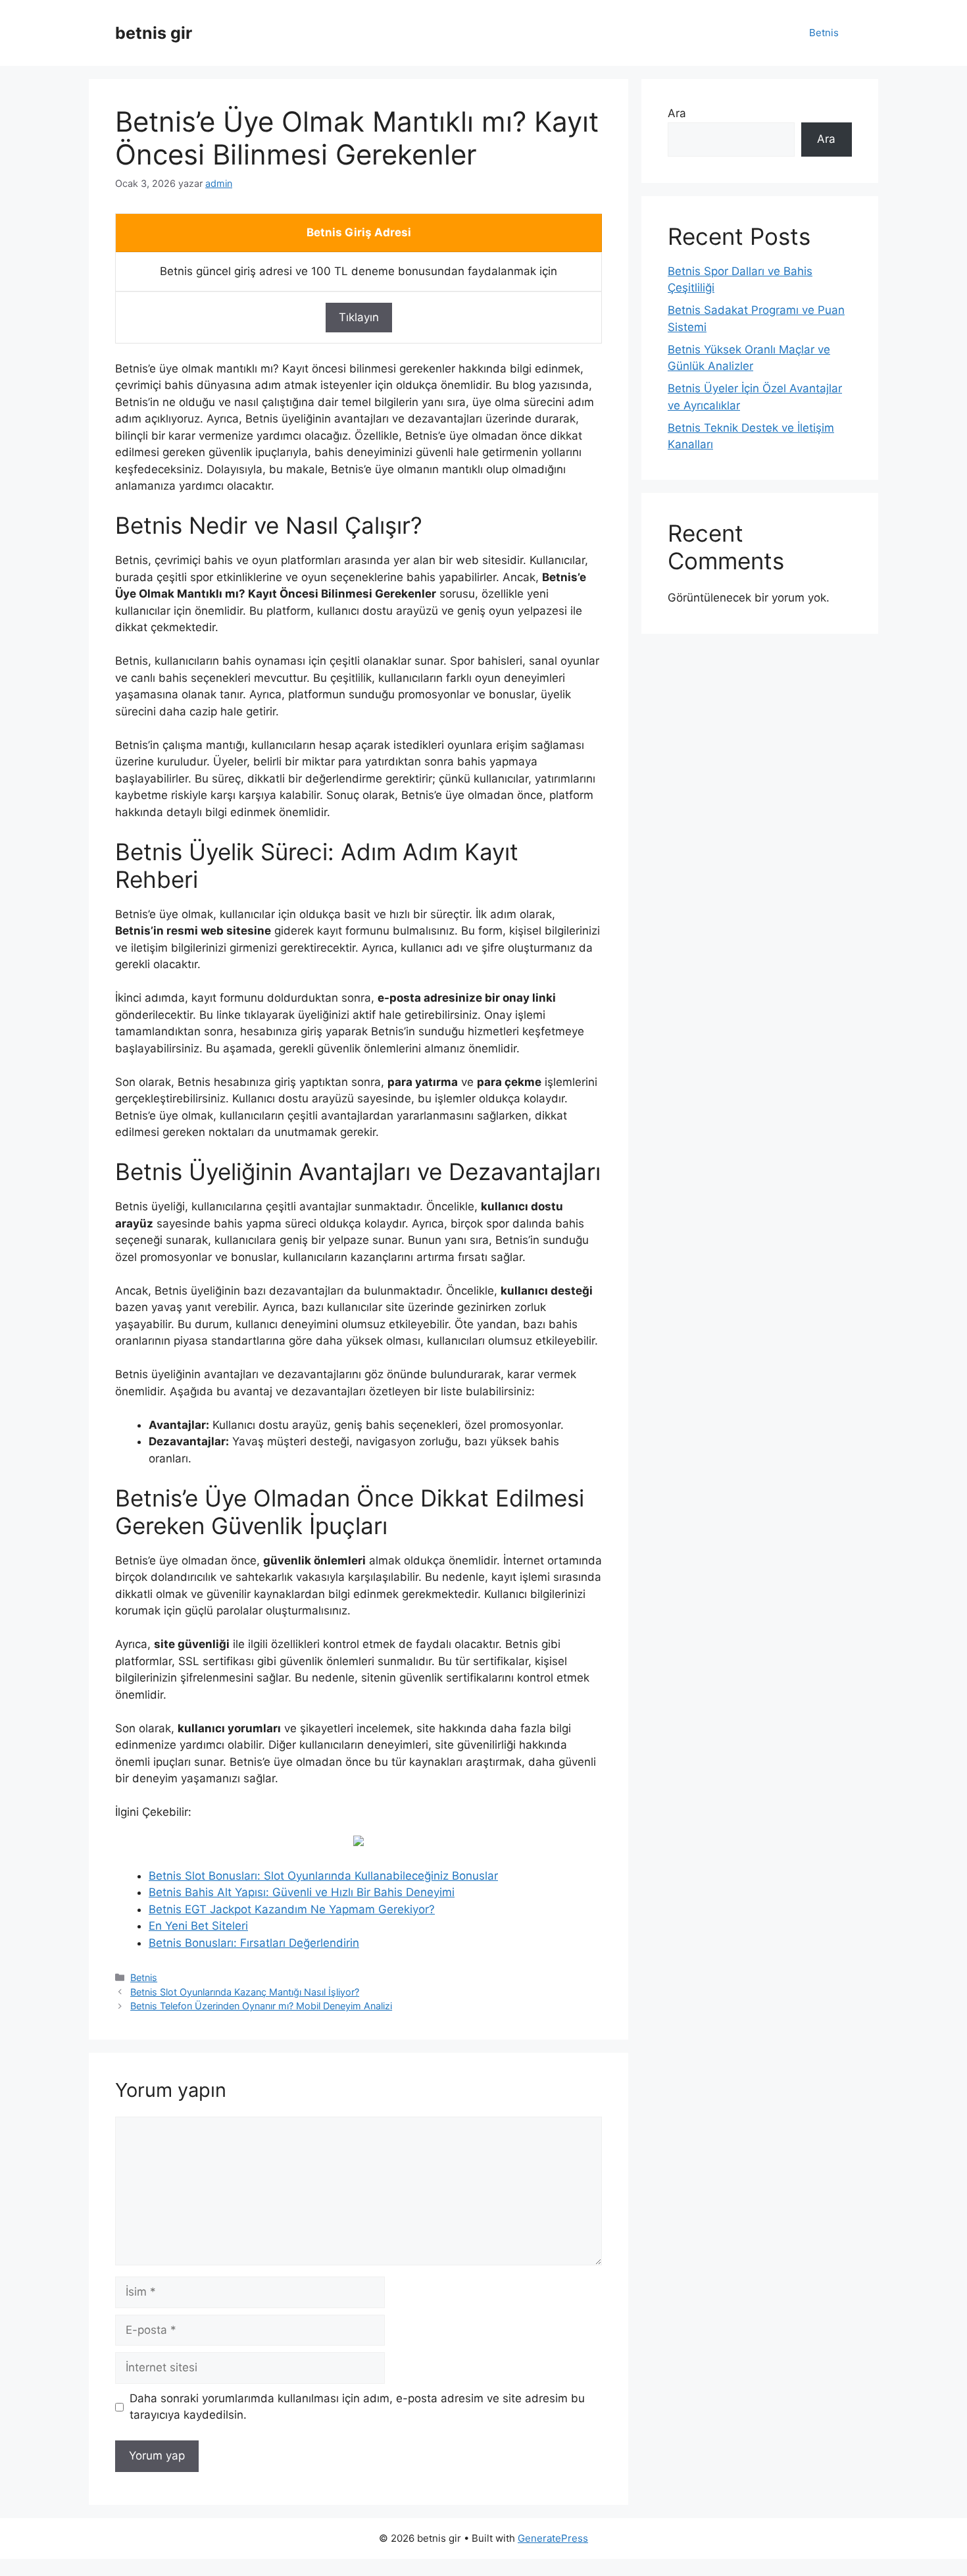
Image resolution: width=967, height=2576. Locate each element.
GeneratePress (553, 2538)
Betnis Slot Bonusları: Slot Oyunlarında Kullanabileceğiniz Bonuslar (323, 1876)
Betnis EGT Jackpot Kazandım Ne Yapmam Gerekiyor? (292, 1909)
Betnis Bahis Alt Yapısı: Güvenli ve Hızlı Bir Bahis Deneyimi (302, 1892)
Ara (677, 113)
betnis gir (154, 33)
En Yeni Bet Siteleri (198, 1926)
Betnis (824, 33)
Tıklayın (359, 317)
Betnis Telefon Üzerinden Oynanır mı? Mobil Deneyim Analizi (261, 2006)
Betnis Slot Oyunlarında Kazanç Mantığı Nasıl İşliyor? (245, 1992)
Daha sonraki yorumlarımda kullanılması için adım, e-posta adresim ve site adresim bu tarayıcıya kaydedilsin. (357, 2407)
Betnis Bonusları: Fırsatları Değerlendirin (254, 1943)
